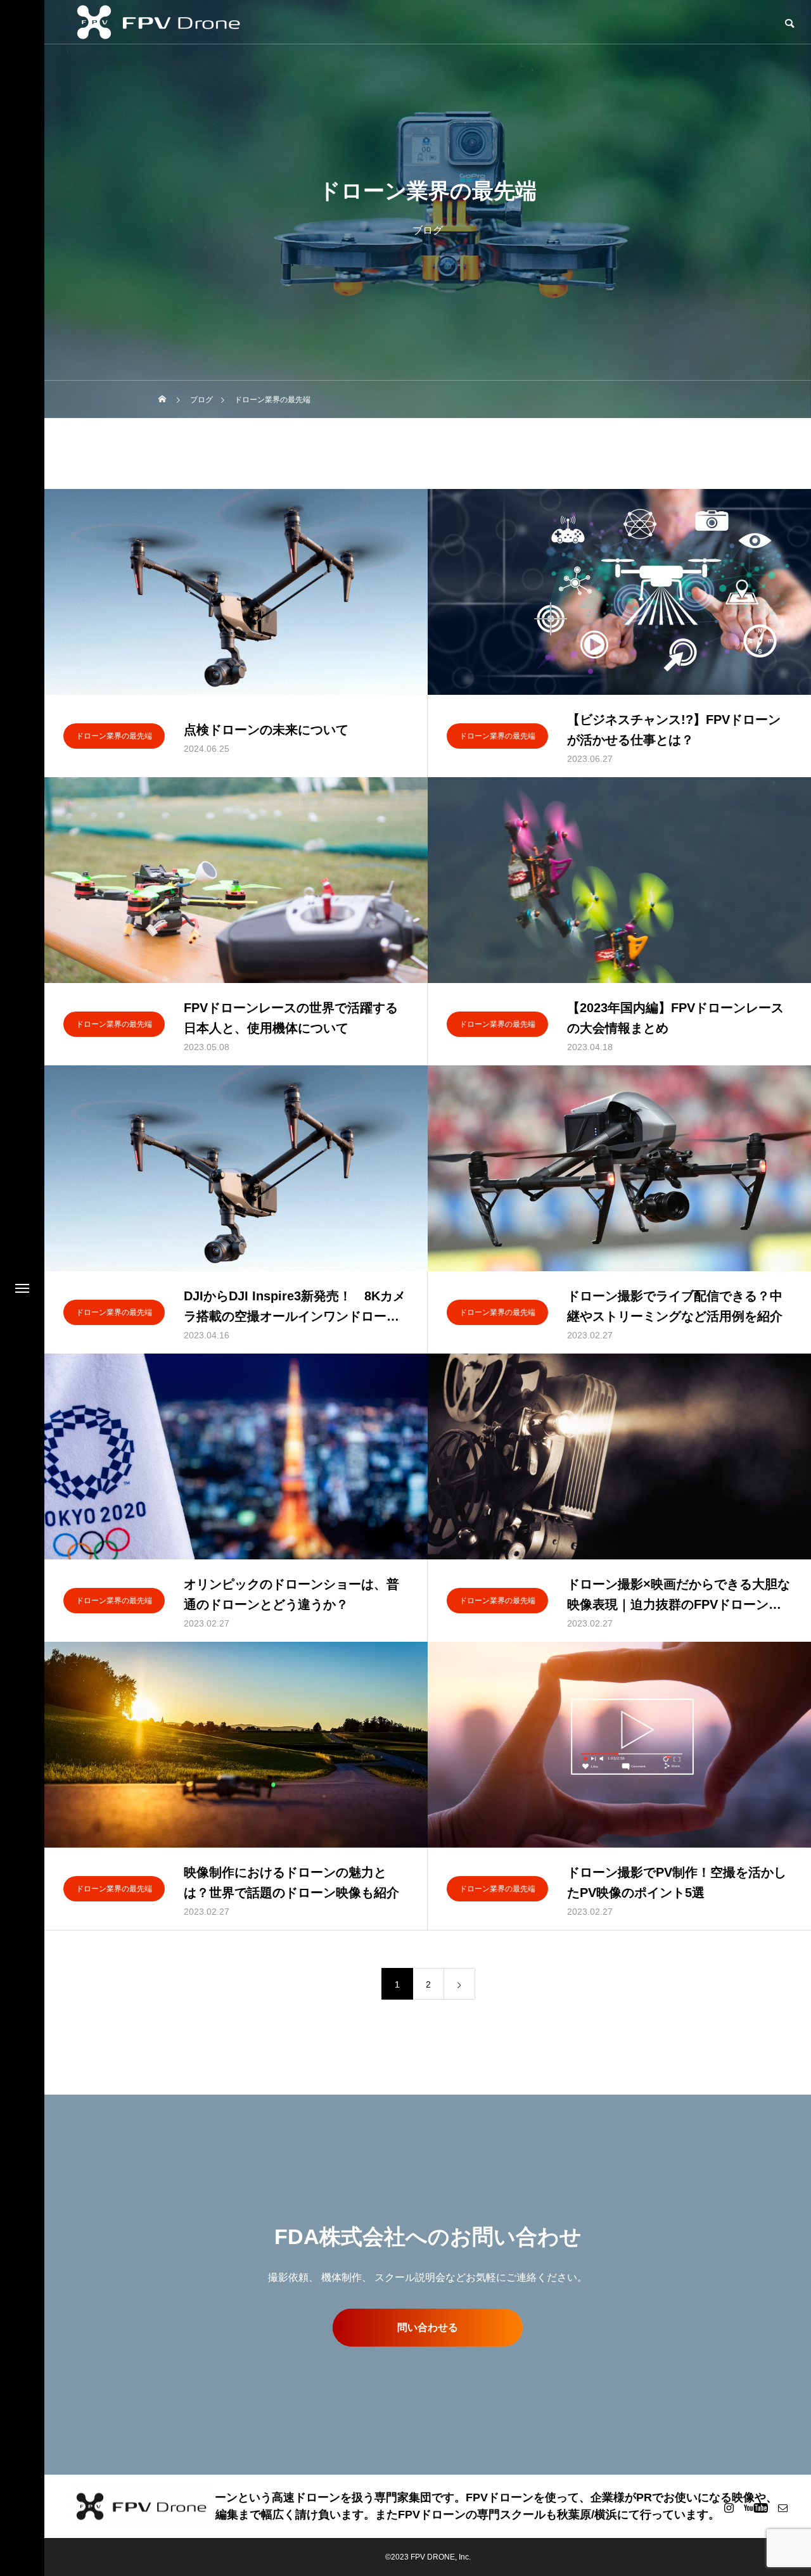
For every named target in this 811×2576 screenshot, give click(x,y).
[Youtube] (756, 2508)
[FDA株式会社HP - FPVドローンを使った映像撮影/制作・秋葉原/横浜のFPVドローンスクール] (142, 2507)
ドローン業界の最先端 (114, 736)
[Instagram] (729, 2508)
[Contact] (782, 2508)
